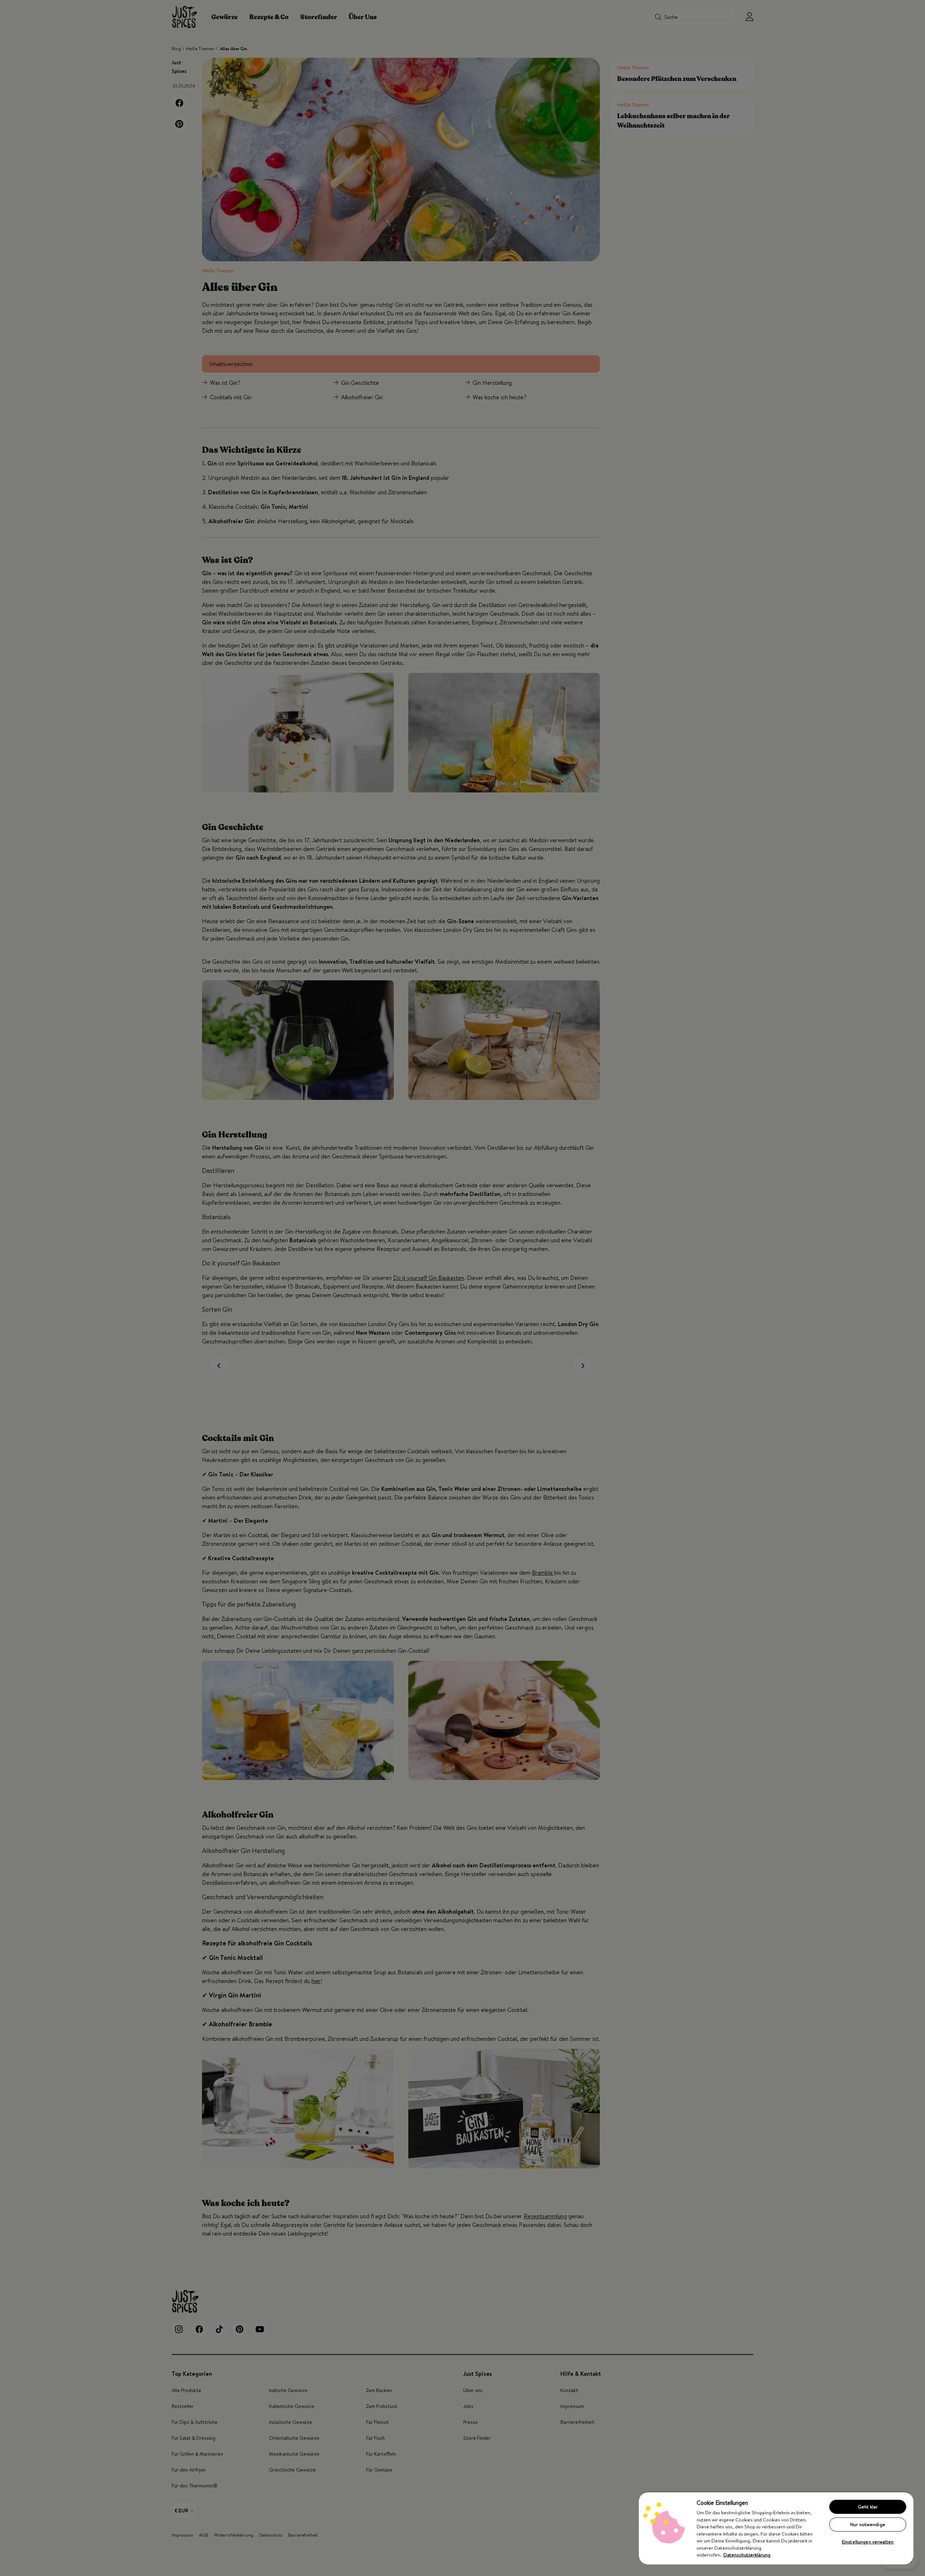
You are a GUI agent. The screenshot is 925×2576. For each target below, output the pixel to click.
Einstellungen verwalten (868, 2542)
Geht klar (868, 2507)
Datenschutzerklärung (747, 2555)
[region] (776, 2528)
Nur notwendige (868, 2524)
